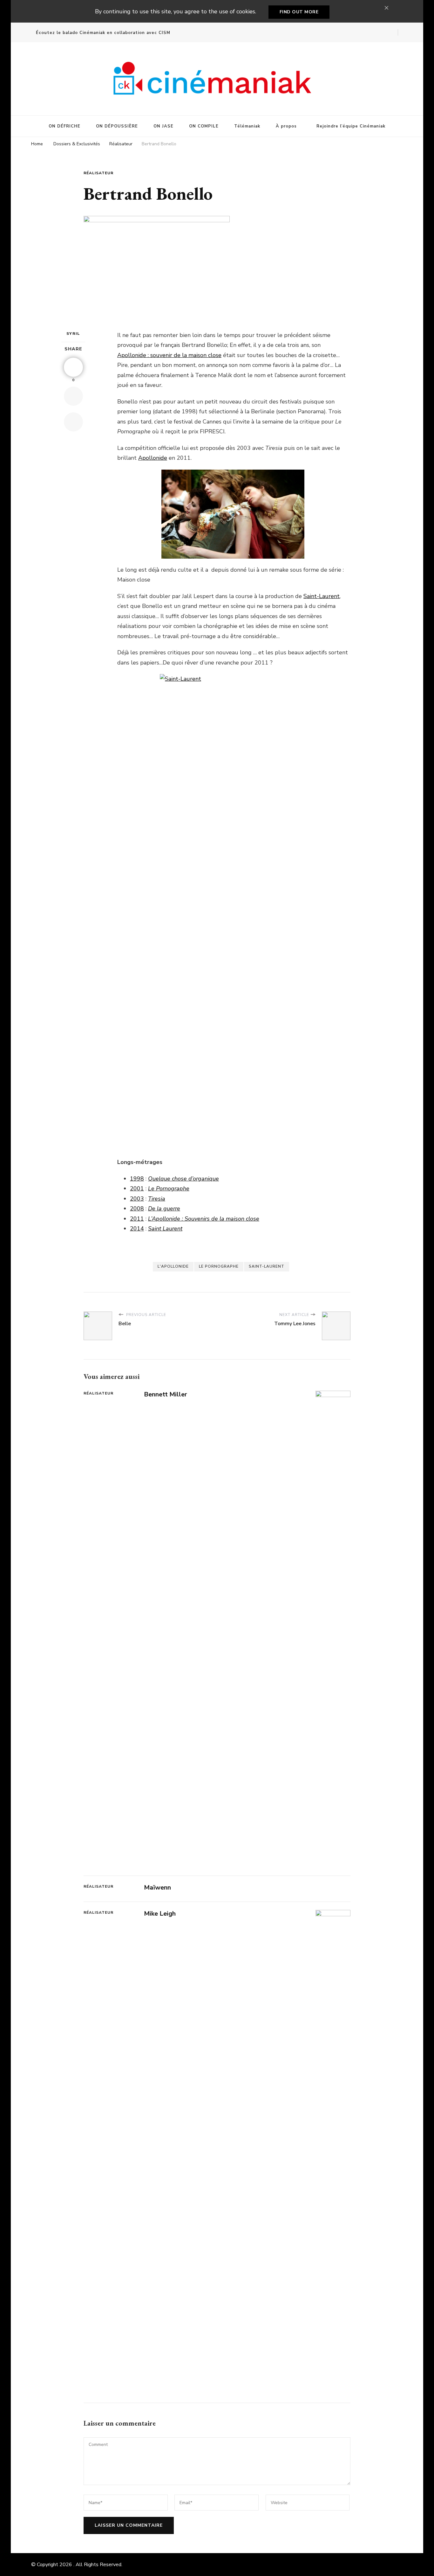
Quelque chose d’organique (183, 1179)
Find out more (299, 12)
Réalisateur (98, 173)
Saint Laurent (165, 1229)
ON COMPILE (204, 126)
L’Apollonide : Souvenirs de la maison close (204, 1219)
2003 (137, 1199)
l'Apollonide (173, 1266)
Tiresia (157, 1199)
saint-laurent (267, 1266)
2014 (137, 1229)
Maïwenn (157, 1887)
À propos (286, 126)
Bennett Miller (166, 1394)
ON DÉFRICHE (64, 126)
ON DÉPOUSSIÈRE (117, 126)
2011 (137, 1219)
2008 (137, 1209)
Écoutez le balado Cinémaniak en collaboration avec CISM (103, 33)
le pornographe (219, 1266)
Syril (73, 334)
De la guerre (164, 1209)
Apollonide (153, 458)
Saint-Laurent (322, 596)
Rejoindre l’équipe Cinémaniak (351, 126)
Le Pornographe (169, 1188)
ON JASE (163, 126)
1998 (137, 1179)
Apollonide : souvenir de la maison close (169, 355)
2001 (137, 1188)
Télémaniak (247, 126)
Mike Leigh (160, 1914)
